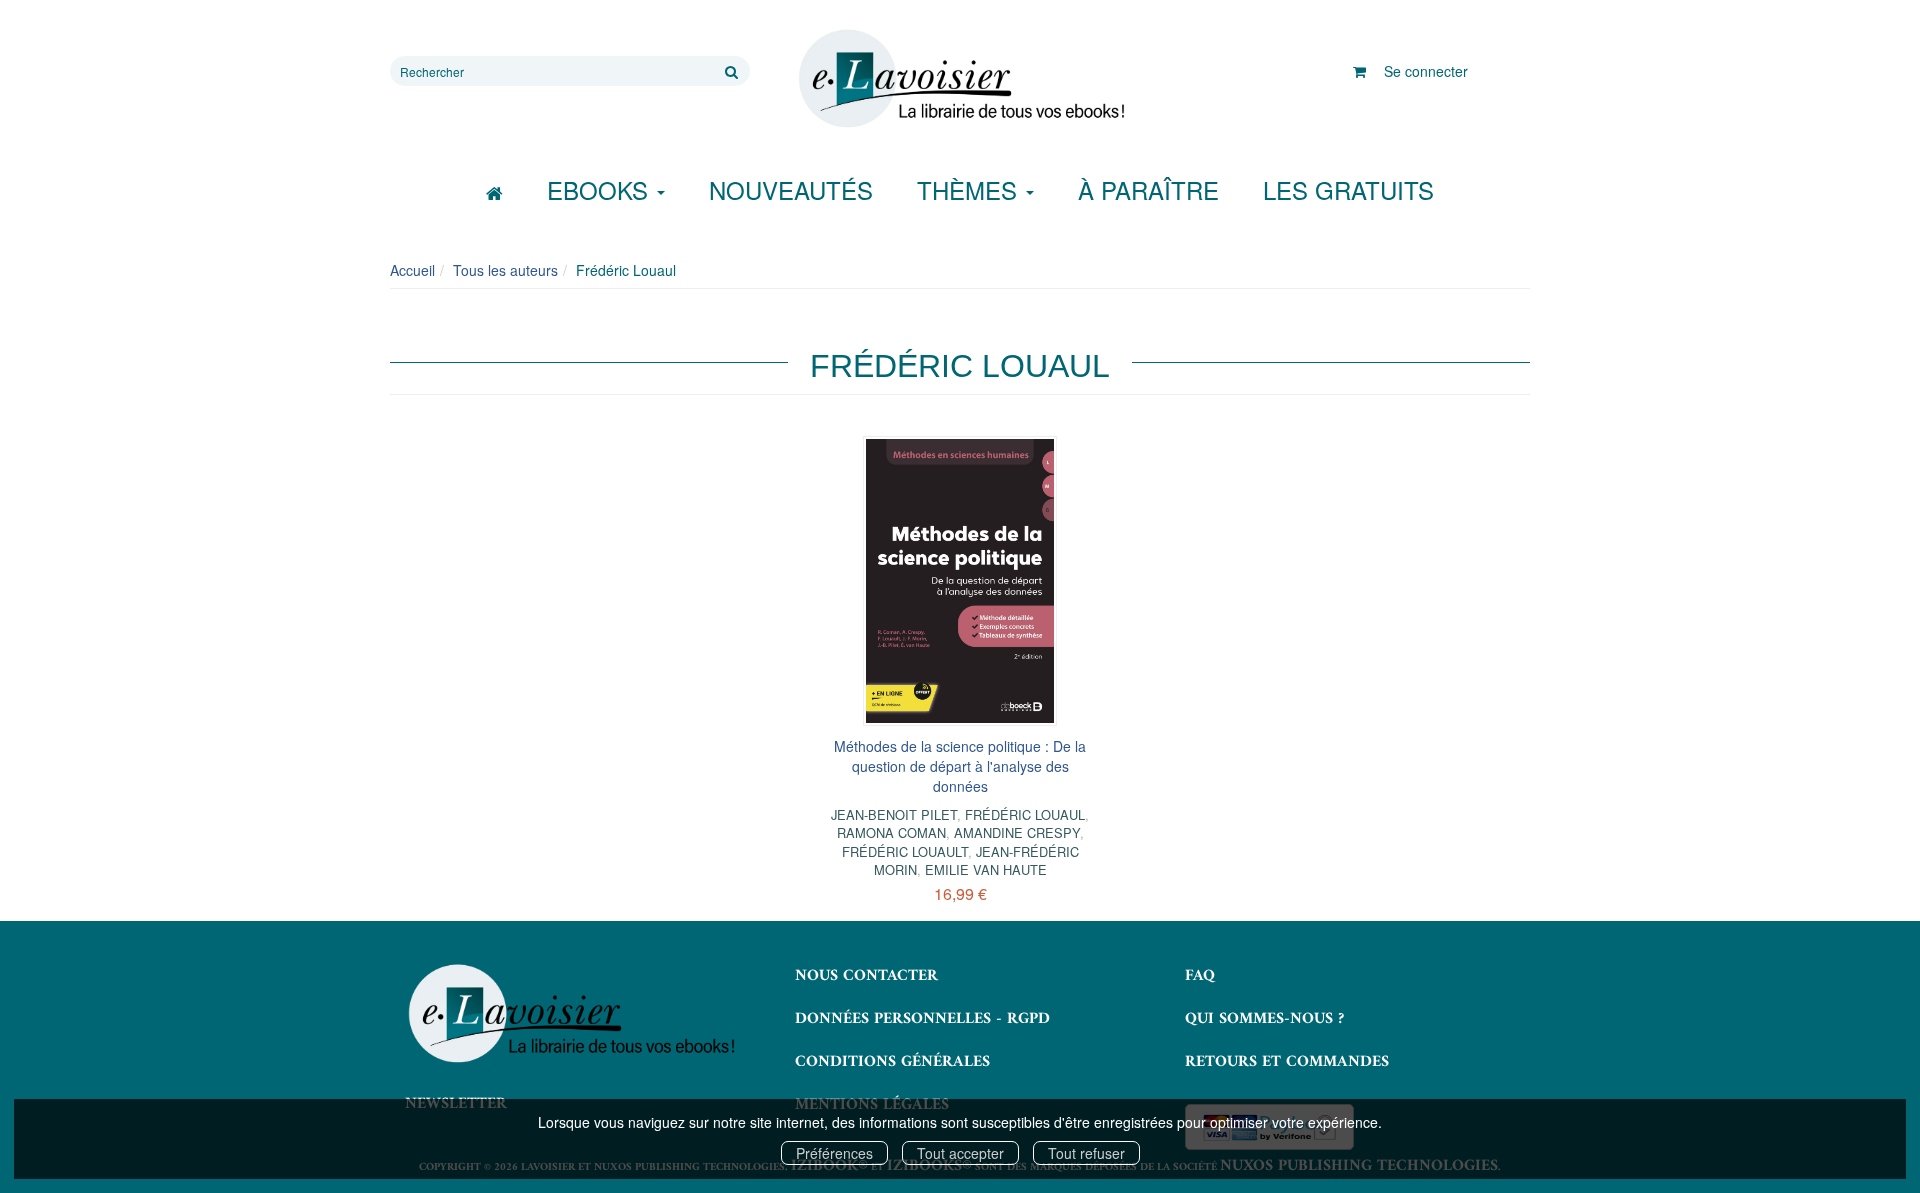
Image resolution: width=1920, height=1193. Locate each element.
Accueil (412, 270)
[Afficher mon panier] (1359, 71)
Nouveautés (791, 189)
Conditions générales (892, 1062)
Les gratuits (1348, 189)
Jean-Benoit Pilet (894, 814)
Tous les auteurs (505, 270)
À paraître (1148, 189)
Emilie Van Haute (986, 869)
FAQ (1200, 976)
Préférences (834, 1153)
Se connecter (1426, 71)
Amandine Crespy (1017, 832)
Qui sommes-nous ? (1264, 1019)
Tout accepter (960, 1153)
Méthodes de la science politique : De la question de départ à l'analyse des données (960, 766)
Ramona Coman (891, 832)
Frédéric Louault (905, 851)
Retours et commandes (1287, 1062)
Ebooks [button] (601, 189)
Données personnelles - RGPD (922, 1019)
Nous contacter (866, 976)
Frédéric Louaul (1025, 814)
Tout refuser (1086, 1153)
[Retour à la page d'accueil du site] (960, 79)
